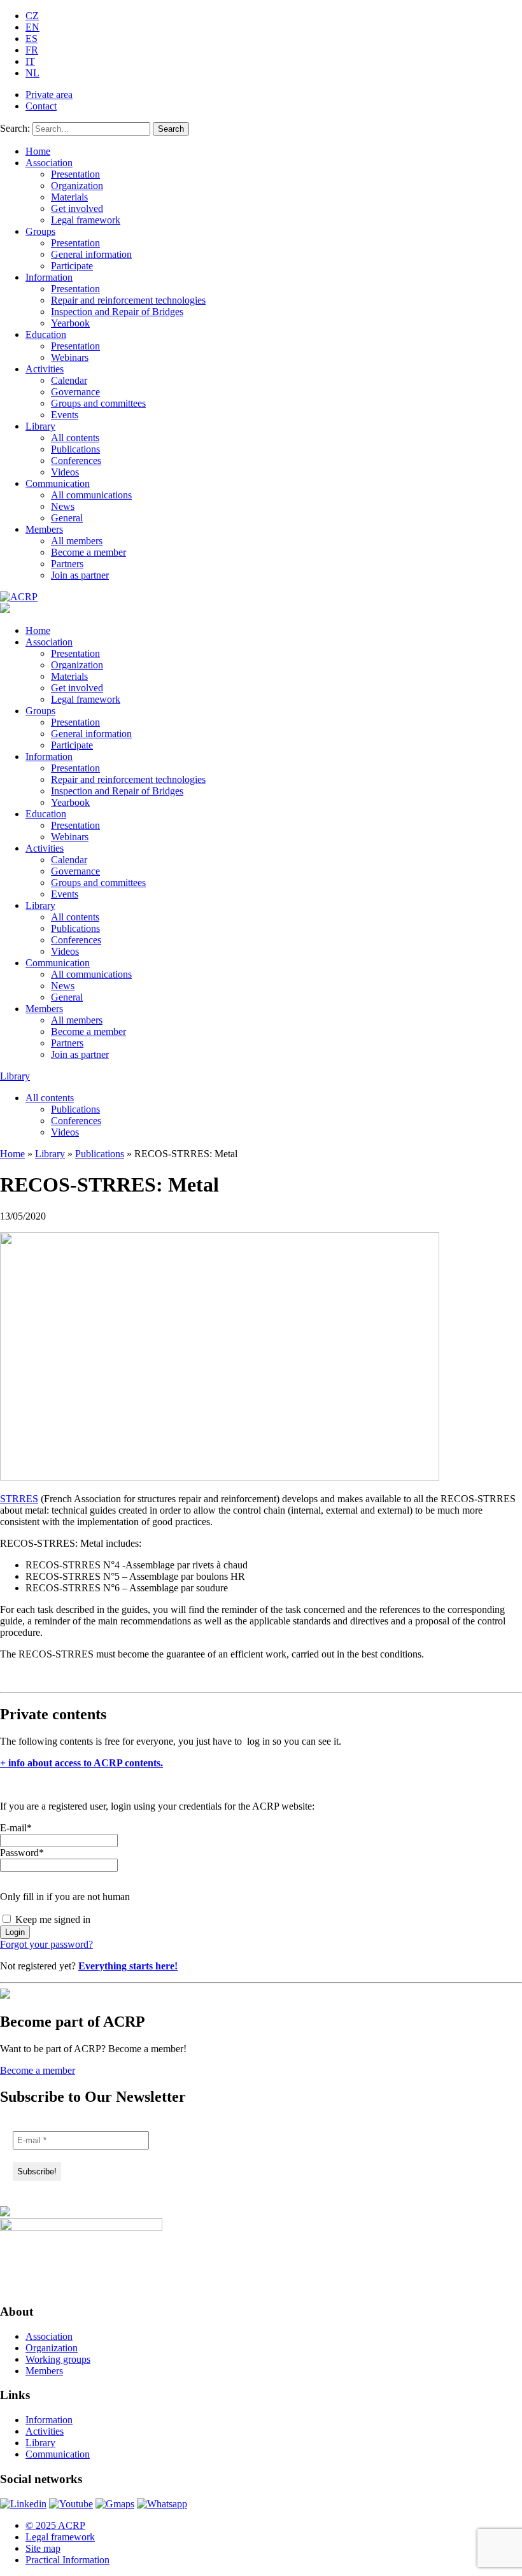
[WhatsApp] (162, 2504)
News (63, 506)
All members (77, 541)
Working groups (58, 2359)
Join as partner (80, 575)
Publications (75, 449)
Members (44, 529)
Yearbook (70, 323)
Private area (49, 95)
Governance (75, 392)
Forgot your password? (46, 1944)
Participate (72, 266)
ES (32, 39)
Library (40, 426)
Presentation (75, 174)
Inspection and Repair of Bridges (117, 312)
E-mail (16, 1828)
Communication (58, 483)
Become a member (88, 552)
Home (38, 151)
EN (32, 27)
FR (32, 50)
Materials (69, 197)
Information (49, 277)
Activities (45, 369)
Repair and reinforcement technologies (128, 300)
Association (49, 163)
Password (22, 1853)
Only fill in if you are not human (65, 1897)
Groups (40, 231)
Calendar (69, 380)
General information (91, 254)
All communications (91, 495)
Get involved (77, 208)
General (67, 518)
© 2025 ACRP (55, 2525)
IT (30, 61)
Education (46, 334)
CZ (32, 16)
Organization (77, 186)
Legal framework (86, 220)
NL (32, 73)
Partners (67, 564)
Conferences (76, 461)
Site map (43, 2548)
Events (65, 415)
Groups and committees (98, 403)
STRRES (19, 1499)
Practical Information (67, 2560)
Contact (41, 106)
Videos (65, 472)
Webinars (70, 357)
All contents (75, 438)
